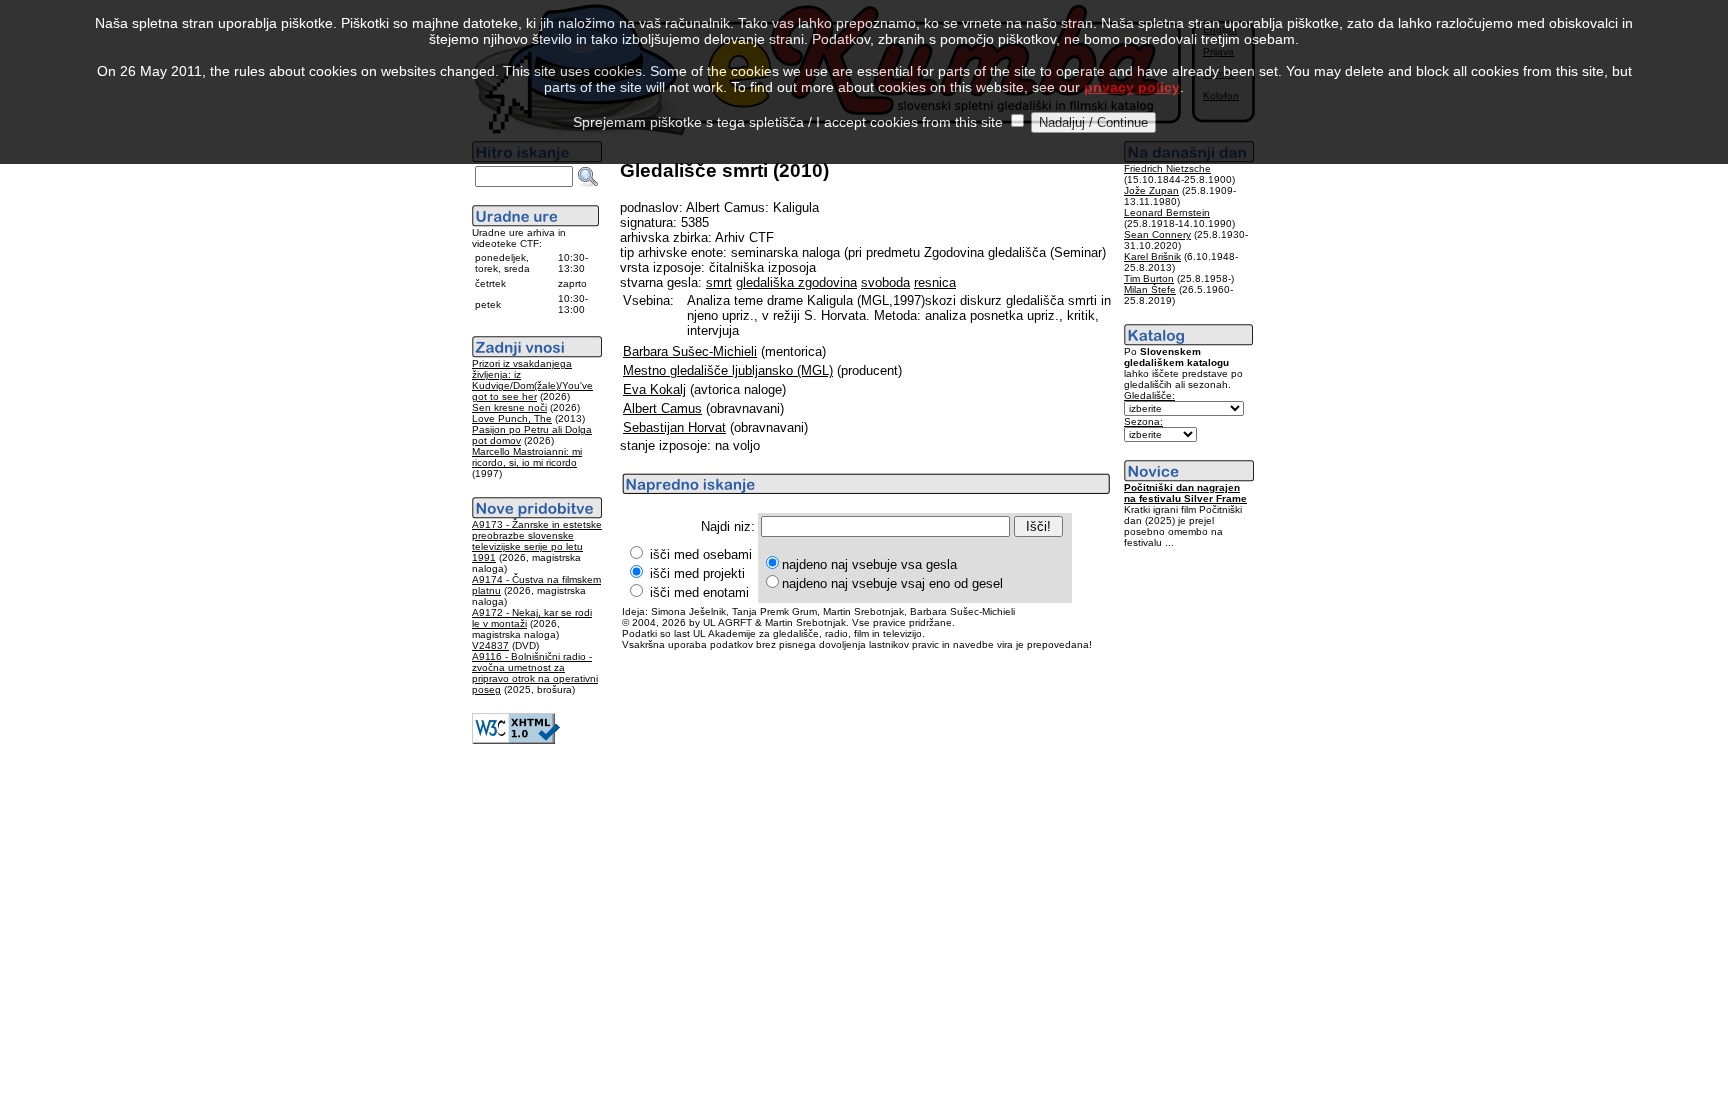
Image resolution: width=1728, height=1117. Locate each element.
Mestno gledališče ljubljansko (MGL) (728, 370)
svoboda (885, 282)
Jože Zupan (1151, 190)
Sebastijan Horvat (674, 427)
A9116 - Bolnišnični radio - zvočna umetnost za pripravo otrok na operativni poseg (535, 673)
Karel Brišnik (1152, 256)
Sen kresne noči (509, 407)
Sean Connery (1157, 234)
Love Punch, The (512, 418)
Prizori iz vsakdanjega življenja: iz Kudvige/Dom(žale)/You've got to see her (532, 380)
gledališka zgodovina (796, 282)
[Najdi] (588, 177)
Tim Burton (1149, 278)
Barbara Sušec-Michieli (690, 351)
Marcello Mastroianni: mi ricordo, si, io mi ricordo (527, 457)
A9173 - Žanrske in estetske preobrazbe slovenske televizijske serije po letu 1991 (537, 541)
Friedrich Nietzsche (1167, 168)
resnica (935, 282)
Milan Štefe (1150, 289)
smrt (719, 282)
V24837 (490, 645)
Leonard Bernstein (1167, 212)
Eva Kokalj (654, 389)
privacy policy (1132, 87)
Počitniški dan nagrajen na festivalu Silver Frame (1185, 493)
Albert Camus (662, 408)
